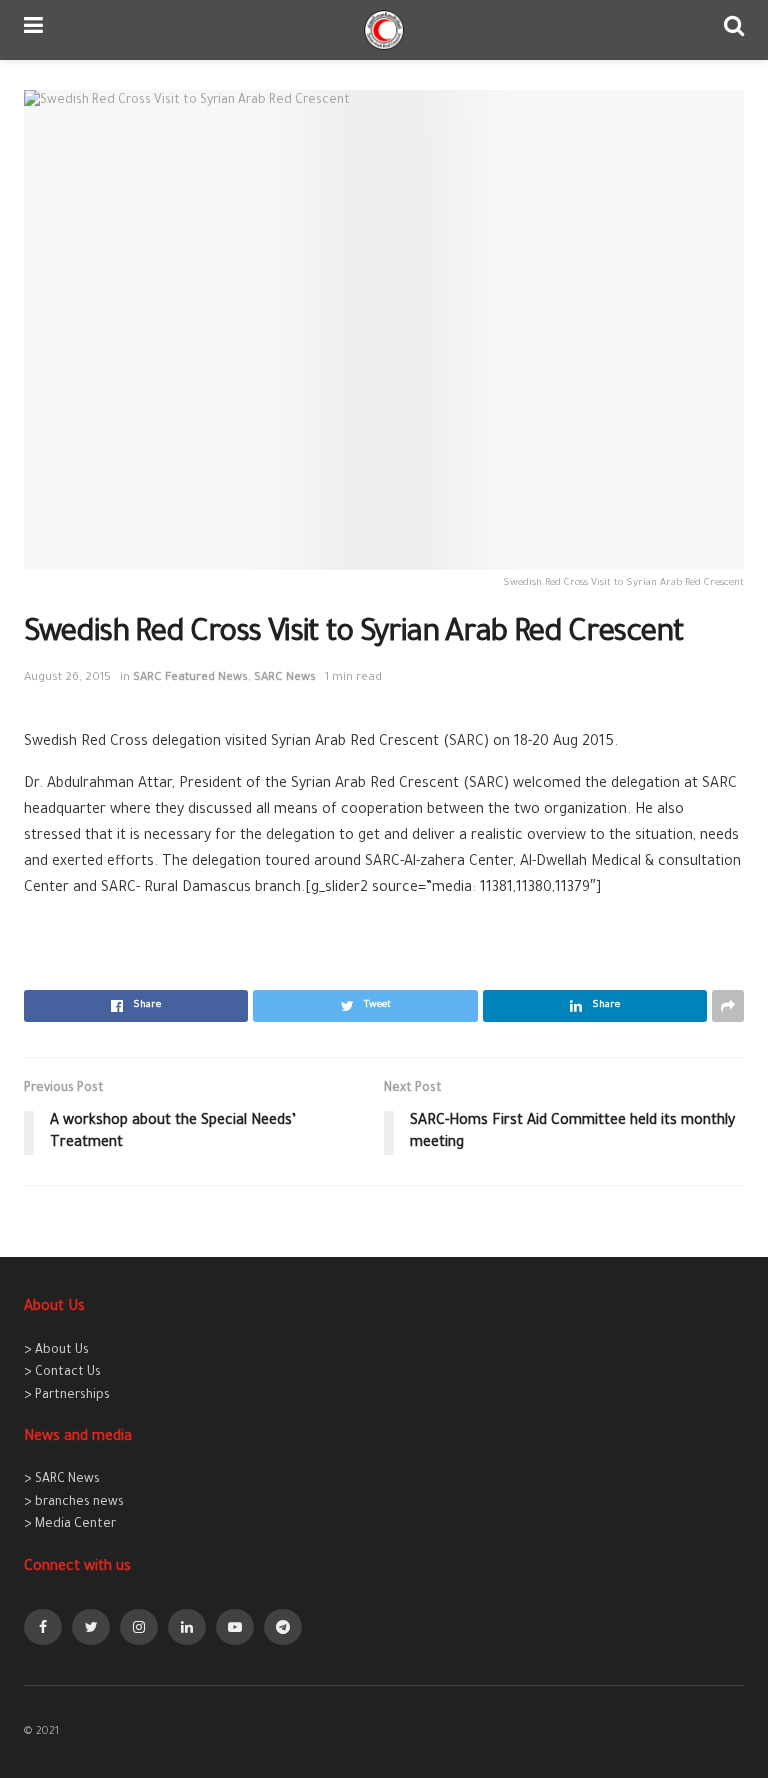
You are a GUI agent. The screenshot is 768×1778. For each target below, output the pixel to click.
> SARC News (62, 1480)
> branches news (74, 1503)
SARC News (285, 678)
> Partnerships (67, 1396)
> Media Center (70, 1525)
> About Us (56, 1351)
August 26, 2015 (67, 678)
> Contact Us (62, 1373)
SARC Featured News (190, 678)
